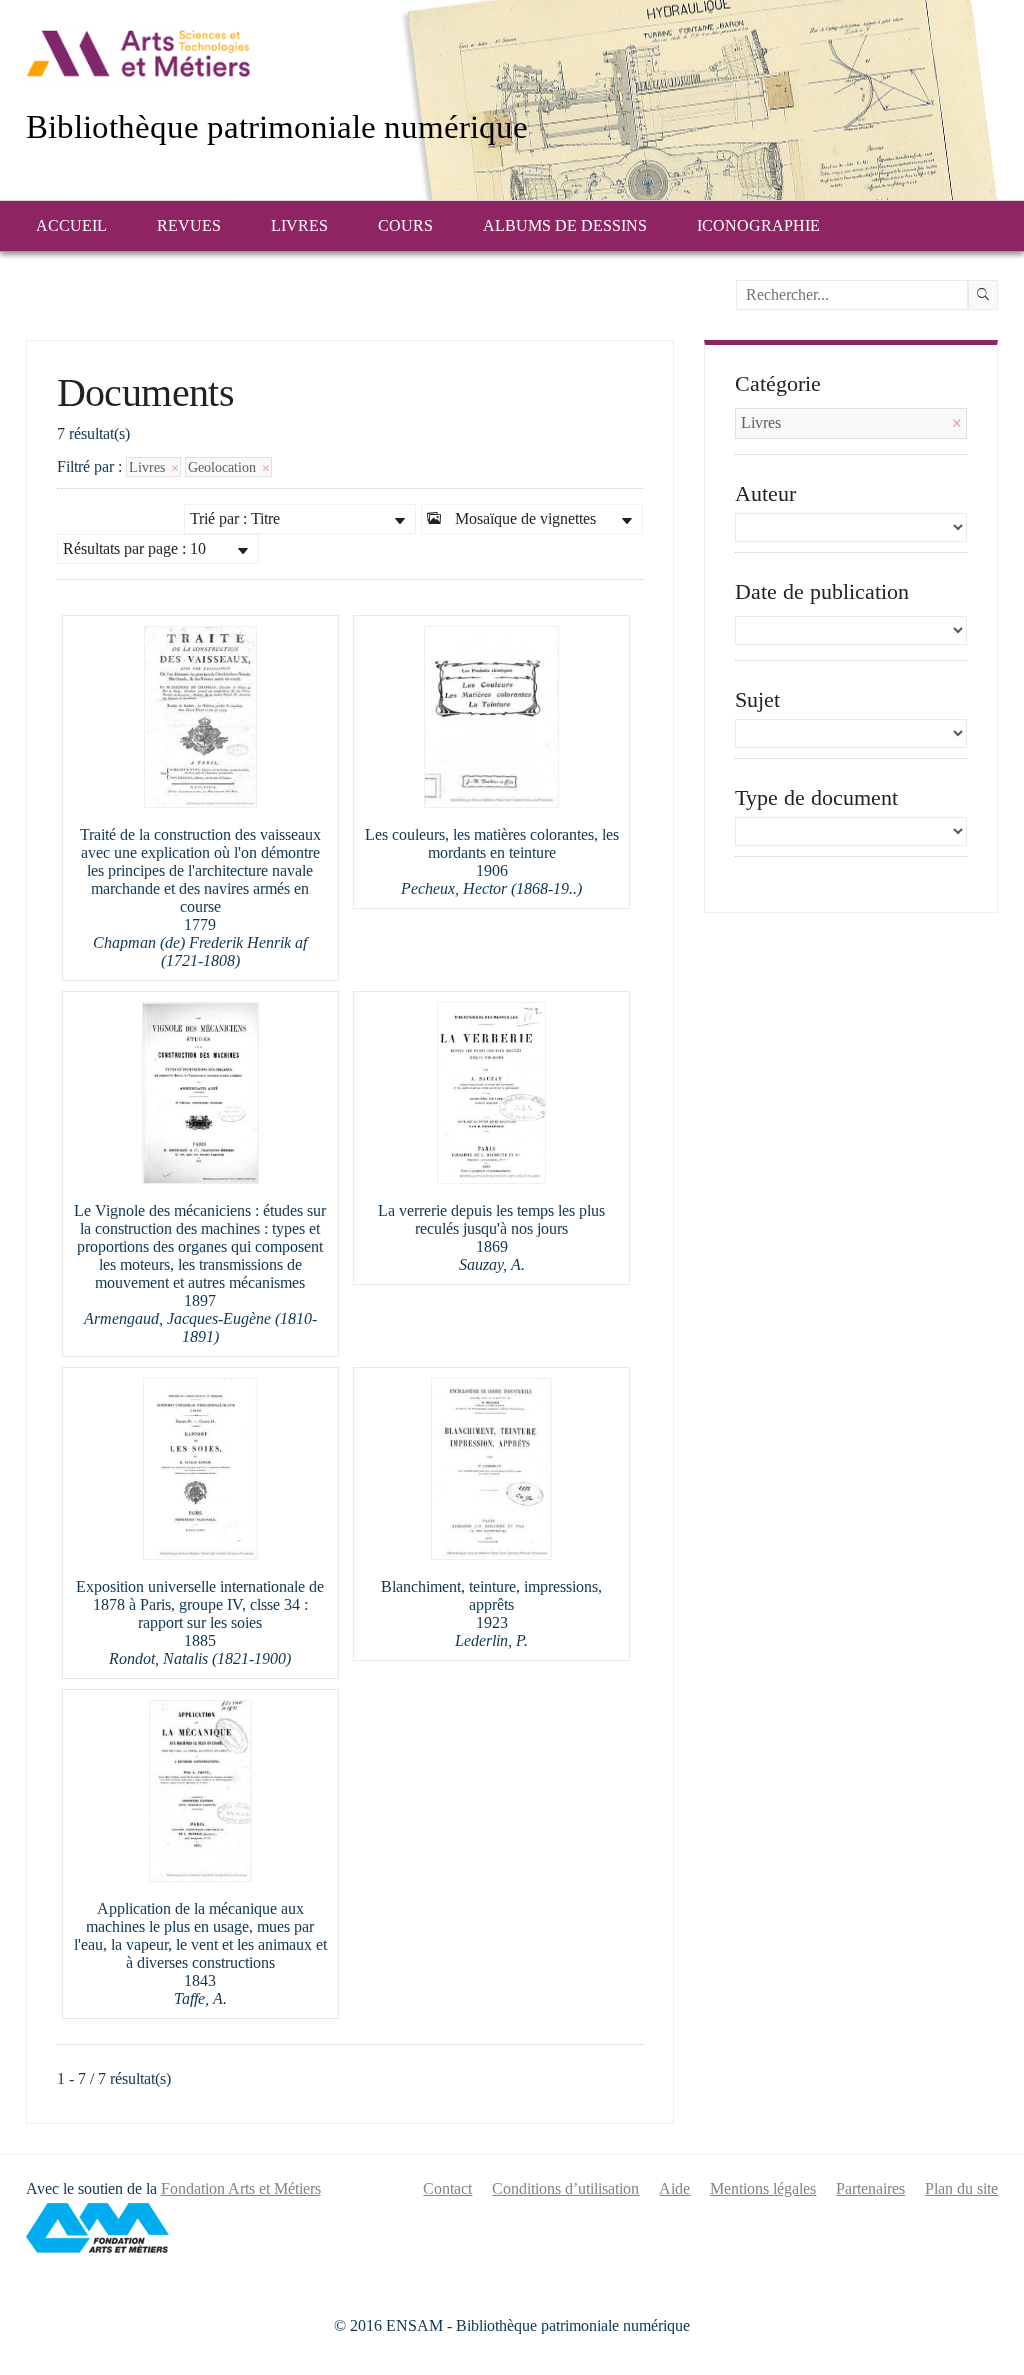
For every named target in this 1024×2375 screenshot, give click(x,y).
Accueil (71, 225)
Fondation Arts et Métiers (241, 2188)
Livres (299, 225)
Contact (447, 2188)
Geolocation (224, 467)
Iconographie (758, 225)
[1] (983, 295)
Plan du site (961, 2188)
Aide (674, 2188)
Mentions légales (763, 2188)
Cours (405, 225)
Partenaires (870, 2188)
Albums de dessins (565, 225)
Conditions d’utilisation (565, 2188)
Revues (189, 225)
